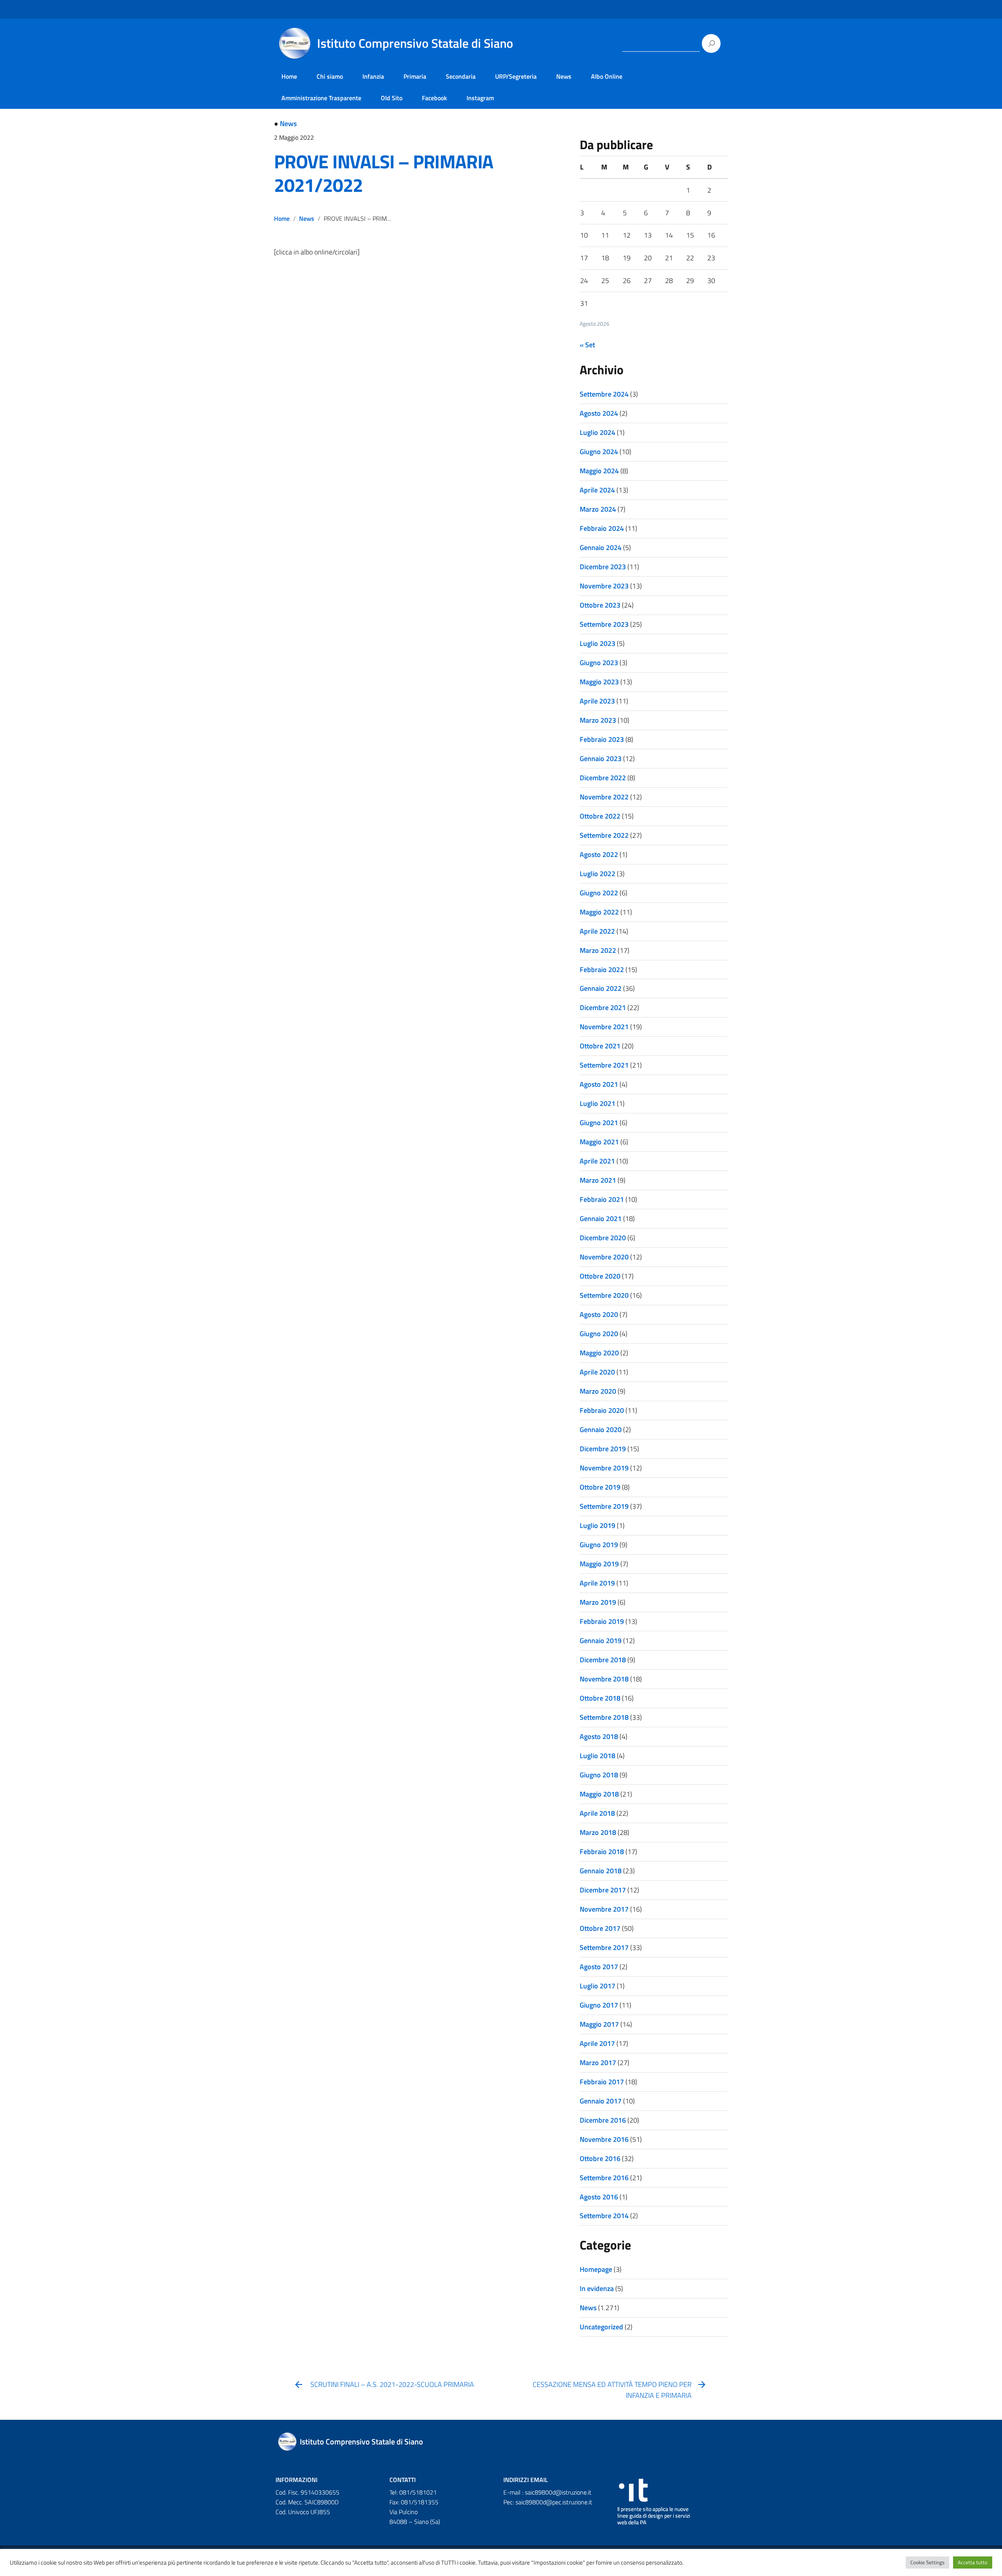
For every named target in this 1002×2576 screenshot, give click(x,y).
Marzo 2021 (598, 1180)
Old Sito (392, 98)
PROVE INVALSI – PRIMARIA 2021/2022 (384, 173)
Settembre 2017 (604, 1947)
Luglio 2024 (597, 432)
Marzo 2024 (598, 509)
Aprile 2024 (597, 490)
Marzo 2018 (598, 1832)
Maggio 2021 (599, 1142)
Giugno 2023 (599, 663)
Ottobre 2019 (600, 1487)
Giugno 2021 (599, 1123)
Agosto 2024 (599, 413)
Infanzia (373, 76)
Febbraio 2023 (602, 739)
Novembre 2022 (604, 797)
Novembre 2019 (604, 1468)
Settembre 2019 (604, 1506)
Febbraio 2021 (602, 1199)
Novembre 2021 (604, 1027)
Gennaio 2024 (601, 547)
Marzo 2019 (598, 1602)
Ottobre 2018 (600, 1698)
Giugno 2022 (599, 893)
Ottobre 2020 (600, 1276)
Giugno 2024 (599, 452)
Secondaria (461, 76)
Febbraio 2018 (602, 1852)
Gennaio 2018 (601, 1871)
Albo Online (607, 76)
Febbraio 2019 (602, 1621)
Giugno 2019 (599, 1545)
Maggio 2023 (599, 682)
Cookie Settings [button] (927, 2562)
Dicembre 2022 (603, 778)
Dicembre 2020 (603, 1238)
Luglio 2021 (597, 1103)
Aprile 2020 (597, 1372)
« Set (587, 345)
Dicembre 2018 (603, 1660)
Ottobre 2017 (600, 1928)
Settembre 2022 (604, 835)
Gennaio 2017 (601, 2101)
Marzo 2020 (598, 1391)
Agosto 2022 (599, 854)
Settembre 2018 (604, 1717)
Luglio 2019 (597, 1525)
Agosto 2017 (599, 1967)
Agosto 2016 (599, 2197)
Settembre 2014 (604, 2216)
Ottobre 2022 (600, 816)
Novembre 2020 (604, 1257)
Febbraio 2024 (602, 528)
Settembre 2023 (604, 624)
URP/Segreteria (516, 76)
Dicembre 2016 (603, 2120)
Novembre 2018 (604, 1679)
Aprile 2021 (597, 1161)
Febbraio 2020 (602, 1410)
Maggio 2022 (599, 912)
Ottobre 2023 (600, 605)
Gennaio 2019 (601, 1641)
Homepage (596, 2269)
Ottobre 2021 (600, 1046)
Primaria (415, 76)
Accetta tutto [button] (973, 2562)
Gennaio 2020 (601, 1430)
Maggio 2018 (599, 1794)
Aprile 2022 (597, 931)
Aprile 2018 (597, 1813)
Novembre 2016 (604, 2139)
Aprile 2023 (597, 701)
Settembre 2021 (604, 1065)
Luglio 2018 (597, 1756)
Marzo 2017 (598, 2063)
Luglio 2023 (597, 643)
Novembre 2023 (604, 586)
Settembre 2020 (604, 1295)
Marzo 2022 (598, 950)
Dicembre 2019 (603, 1449)
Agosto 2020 (599, 1314)
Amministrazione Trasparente (321, 98)
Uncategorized (601, 2327)
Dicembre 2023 (603, 567)
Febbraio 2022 (602, 970)
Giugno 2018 (599, 1775)
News (564, 76)
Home (289, 76)
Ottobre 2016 (600, 2158)
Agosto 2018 (599, 1736)
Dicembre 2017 (603, 1890)
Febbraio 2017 (602, 2082)
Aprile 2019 (597, 1583)
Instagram (480, 98)
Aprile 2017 (597, 2043)
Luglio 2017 (597, 1986)
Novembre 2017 (604, 1909)
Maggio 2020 (599, 1353)
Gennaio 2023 (601, 759)
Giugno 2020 (599, 1334)
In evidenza (597, 2288)
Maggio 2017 (599, 2024)
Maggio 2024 (599, 471)
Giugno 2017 (599, 2005)
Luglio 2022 (597, 874)
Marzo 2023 (598, 720)
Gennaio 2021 (601, 1219)
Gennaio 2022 (601, 988)
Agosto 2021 (599, 1084)
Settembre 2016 (604, 2178)
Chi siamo (330, 76)
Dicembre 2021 (603, 1007)
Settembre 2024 (604, 394)
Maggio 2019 (599, 1564)
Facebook (434, 98)
